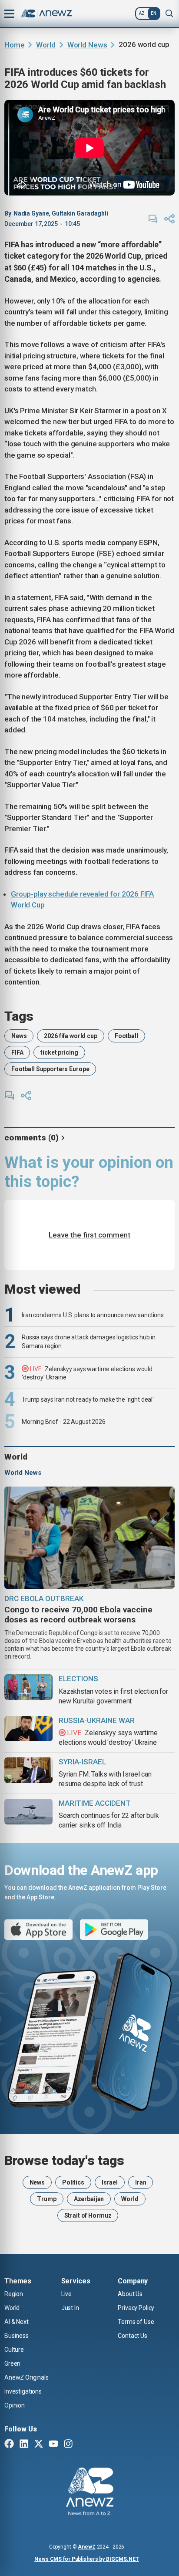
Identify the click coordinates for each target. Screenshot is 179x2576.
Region (14, 2294)
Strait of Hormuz (88, 2215)
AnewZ (86, 2547)
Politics (73, 2182)
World (46, 45)
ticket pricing (59, 1052)
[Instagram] (68, 2445)
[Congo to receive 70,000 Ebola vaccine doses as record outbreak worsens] (89, 1538)
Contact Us (133, 2336)
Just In (70, 2308)
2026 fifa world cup (70, 1036)
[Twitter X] (39, 2445)
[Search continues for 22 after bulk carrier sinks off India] (28, 1812)
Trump (46, 2199)
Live (66, 2294)
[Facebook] (9, 2445)
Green (12, 2364)
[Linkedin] (24, 2445)
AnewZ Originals (27, 2377)
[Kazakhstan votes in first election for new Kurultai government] (28, 1687)
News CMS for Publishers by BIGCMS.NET (87, 2559)
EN (154, 13)
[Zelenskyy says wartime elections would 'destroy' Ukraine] (28, 1729)
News (19, 1036)
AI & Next (17, 2322)
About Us (130, 2294)
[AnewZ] (90, 2493)
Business (17, 2336)
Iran (141, 2182)
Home (14, 45)
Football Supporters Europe (50, 1069)
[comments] (153, 219)
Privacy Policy (136, 2308)
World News (87, 45)
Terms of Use (136, 2322)
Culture (14, 2350)
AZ (142, 13)
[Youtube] (53, 2445)
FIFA (17, 1052)
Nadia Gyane (31, 213)
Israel (110, 2182)
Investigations (23, 2391)
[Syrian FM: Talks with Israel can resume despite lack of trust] (28, 1770)
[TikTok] (83, 2445)
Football (126, 1036)
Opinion (15, 2405)
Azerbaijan (89, 2199)
